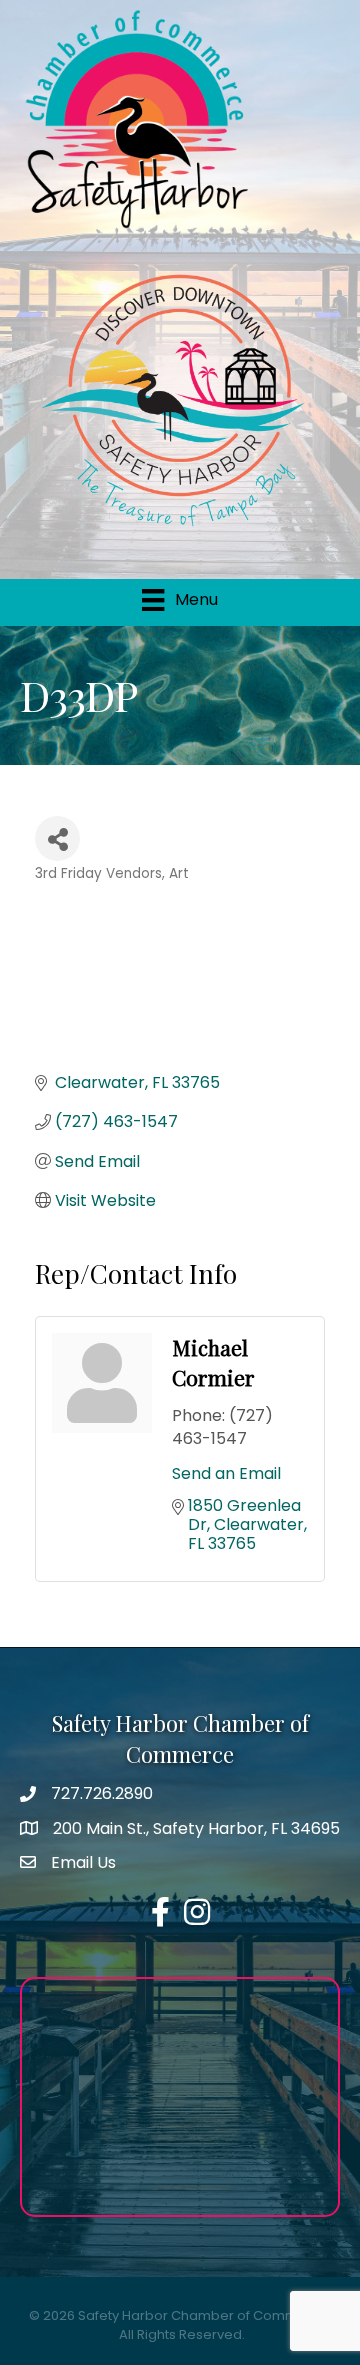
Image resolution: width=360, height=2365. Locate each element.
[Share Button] (57, 838)
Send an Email (226, 1473)
